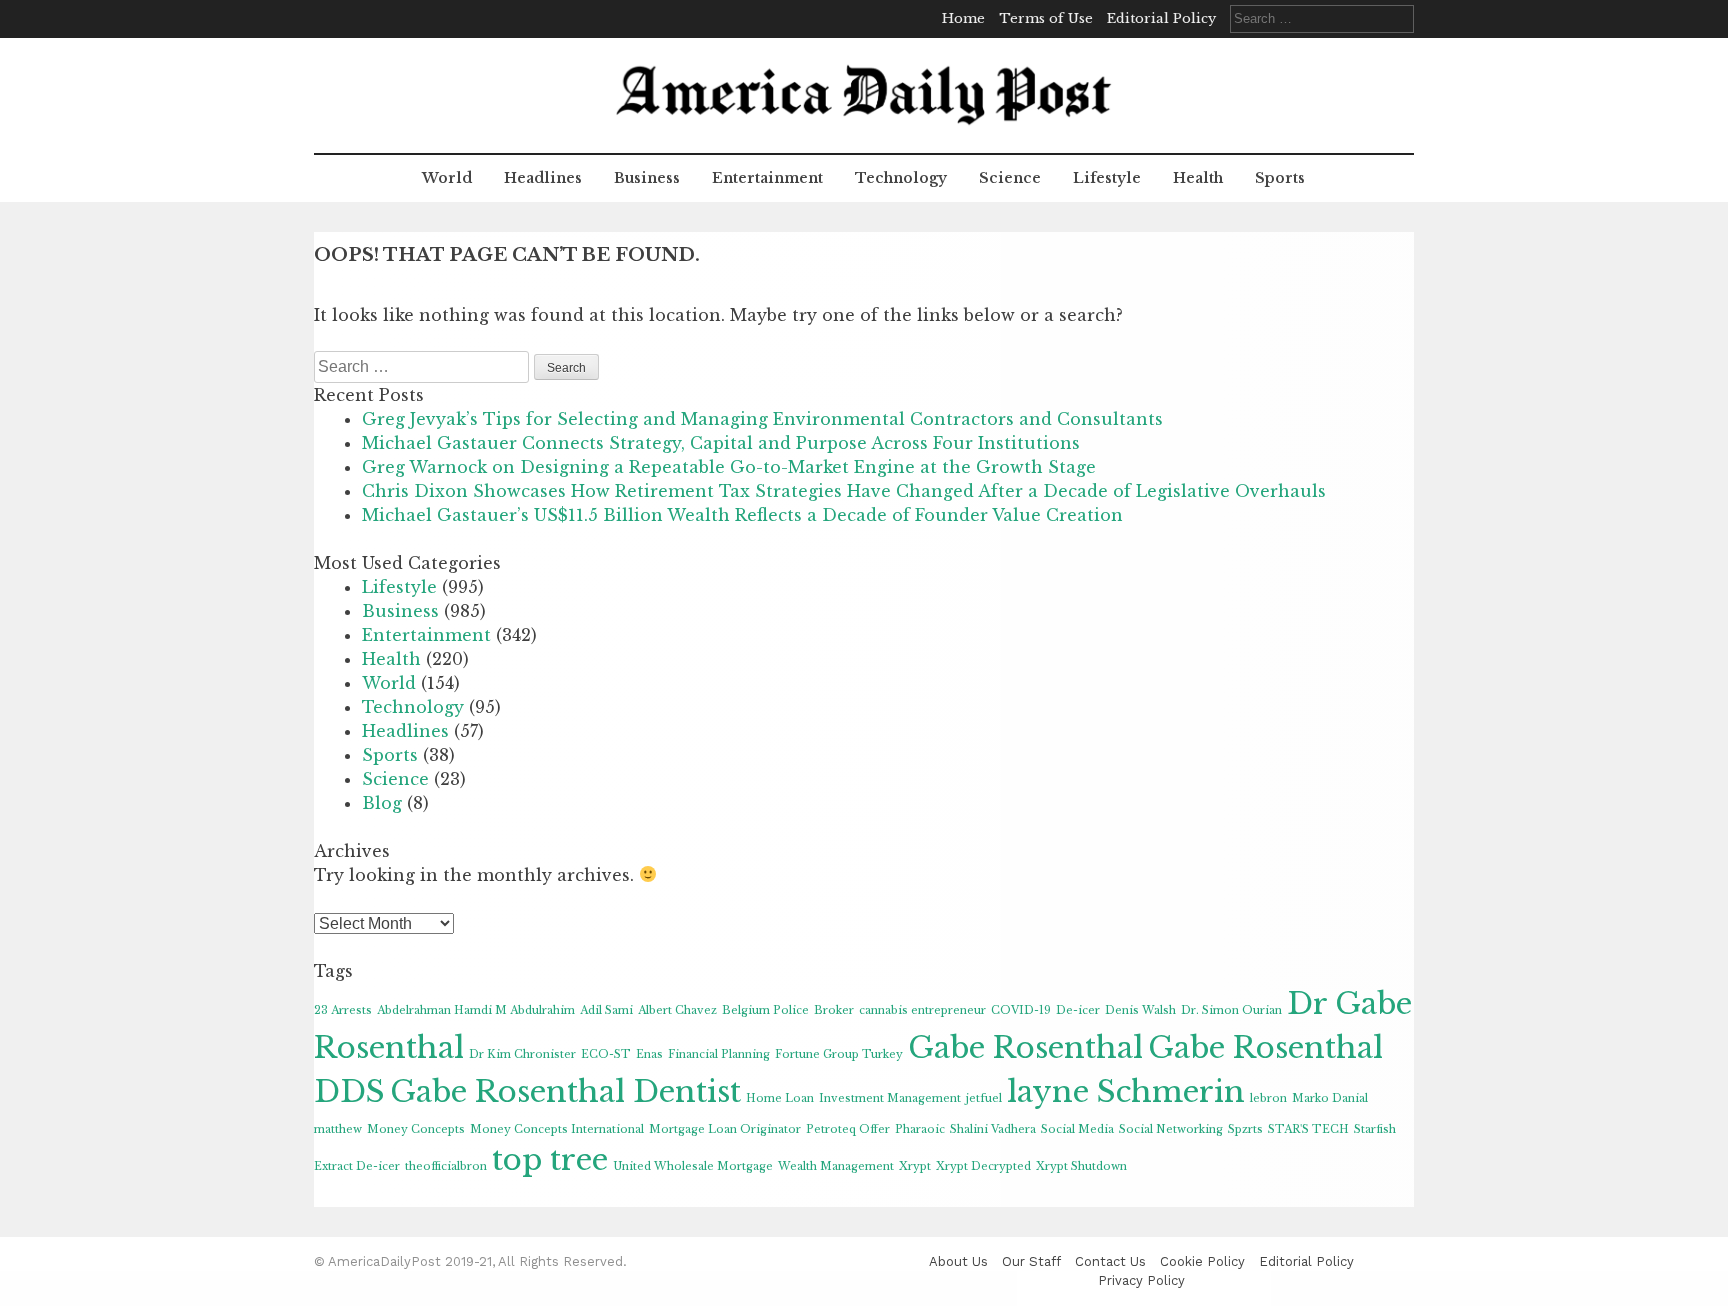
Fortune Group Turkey (839, 1054)
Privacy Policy (1141, 1280)
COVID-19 (1021, 1010)
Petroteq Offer (848, 1129)
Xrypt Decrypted (983, 1166)
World (447, 178)
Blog (382, 803)
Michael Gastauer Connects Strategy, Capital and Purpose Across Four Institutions (721, 443)
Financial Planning (719, 1054)
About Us (958, 1261)
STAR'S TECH (1308, 1129)
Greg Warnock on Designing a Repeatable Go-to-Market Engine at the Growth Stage (729, 467)
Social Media (1077, 1129)
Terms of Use (1046, 18)
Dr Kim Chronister (522, 1054)
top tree (550, 1160)
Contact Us (1110, 1261)
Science (1010, 178)
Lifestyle (1107, 178)
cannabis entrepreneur (922, 1010)
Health (1198, 178)
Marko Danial (1330, 1098)
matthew (338, 1129)
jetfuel (984, 1098)
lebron (1268, 1098)
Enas (649, 1054)
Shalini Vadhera (993, 1129)
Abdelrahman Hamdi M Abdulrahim (476, 1010)
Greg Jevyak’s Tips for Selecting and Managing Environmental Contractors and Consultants (762, 419)
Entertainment (767, 178)
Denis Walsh (1140, 1010)
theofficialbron (446, 1166)
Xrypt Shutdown (1081, 1166)
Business (647, 178)
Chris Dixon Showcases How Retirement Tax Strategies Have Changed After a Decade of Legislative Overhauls (844, 491)
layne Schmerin (1126, 1092)
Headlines (543, 178)
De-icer (1078, 1010)
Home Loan (780, 1098)
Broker (834, 1010)
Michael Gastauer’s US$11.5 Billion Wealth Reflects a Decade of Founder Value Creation (742, 515)
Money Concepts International (557, 1129)
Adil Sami (606, 1010)
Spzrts (1245, 1129)
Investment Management (890, 1098)
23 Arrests (343, 1010)
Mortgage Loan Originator (725, 1129)
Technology (901, 178)
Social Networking (1171, 1129)
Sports (1280, 178)
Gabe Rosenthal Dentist (565, 1092)
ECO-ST (606, 1054)
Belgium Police (765, 1010)
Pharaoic (920, 1129)
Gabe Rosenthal (1025, 1048)
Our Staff (1031, 1261)
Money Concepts (416, 1129)
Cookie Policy (1202, 1261)
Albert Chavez (677, 1010)
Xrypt (915, 1166)
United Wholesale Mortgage (693, 1166)
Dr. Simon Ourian (1231, 1010)
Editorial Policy (1161, 18)
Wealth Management (836, 1166)
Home (963, 18)
